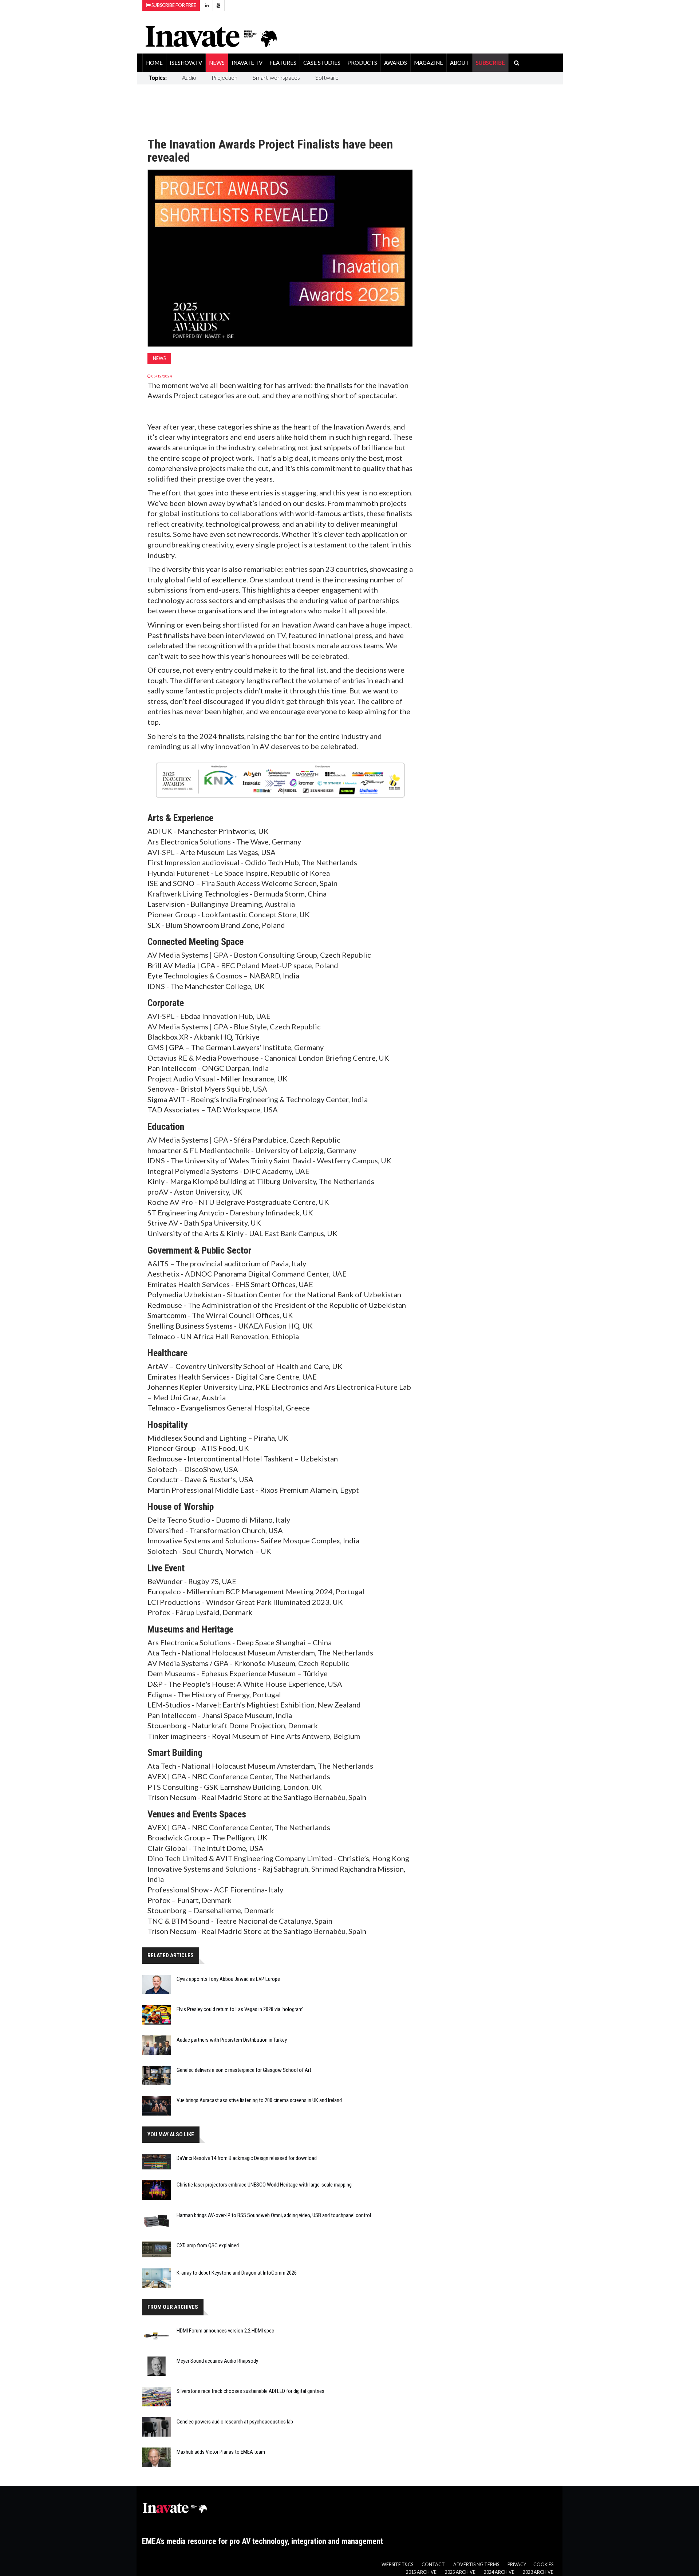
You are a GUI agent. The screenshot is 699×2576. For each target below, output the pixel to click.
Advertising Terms (476, 2565)
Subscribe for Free (173, 5)
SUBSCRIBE (490, 63)
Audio (189, 77)
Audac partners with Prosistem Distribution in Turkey (232, 2040)
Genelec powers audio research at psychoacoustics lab (235, 2422)
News (217, 63)
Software (327, 77)
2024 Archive (499, 2572)
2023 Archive (538, 2572)
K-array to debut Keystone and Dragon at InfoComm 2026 (237, 2273)
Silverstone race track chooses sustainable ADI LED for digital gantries (250, 2391)
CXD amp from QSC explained (208, 2245)
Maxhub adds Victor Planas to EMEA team (221, 2452)
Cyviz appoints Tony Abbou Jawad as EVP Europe (228, 1979)
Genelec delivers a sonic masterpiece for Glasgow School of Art (244, 2070)
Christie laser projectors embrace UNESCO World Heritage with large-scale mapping (264, 2185)
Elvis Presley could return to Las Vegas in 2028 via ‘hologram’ (240, 2009)
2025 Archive (460, 2572)
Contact (433, 2565)
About (459, 63)
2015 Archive (421, 2572)
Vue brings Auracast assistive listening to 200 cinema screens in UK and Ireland (259, 2100)
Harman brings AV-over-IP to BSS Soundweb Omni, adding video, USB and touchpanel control (274, 2215)
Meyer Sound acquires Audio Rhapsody (217, 2361)
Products (362, 63)
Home (154, 63)
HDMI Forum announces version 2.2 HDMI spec (225, 2331)
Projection (224, 77)
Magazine (429, 63)
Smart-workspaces (276, 77)
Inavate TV (247, 63)
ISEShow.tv (186, 63)
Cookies (543, 2565)
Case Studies (322, 63)
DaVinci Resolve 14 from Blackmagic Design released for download (247, 2158)
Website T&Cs (397, 2565)
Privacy (517, 2565)
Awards (396, 63)
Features (283, 63)
